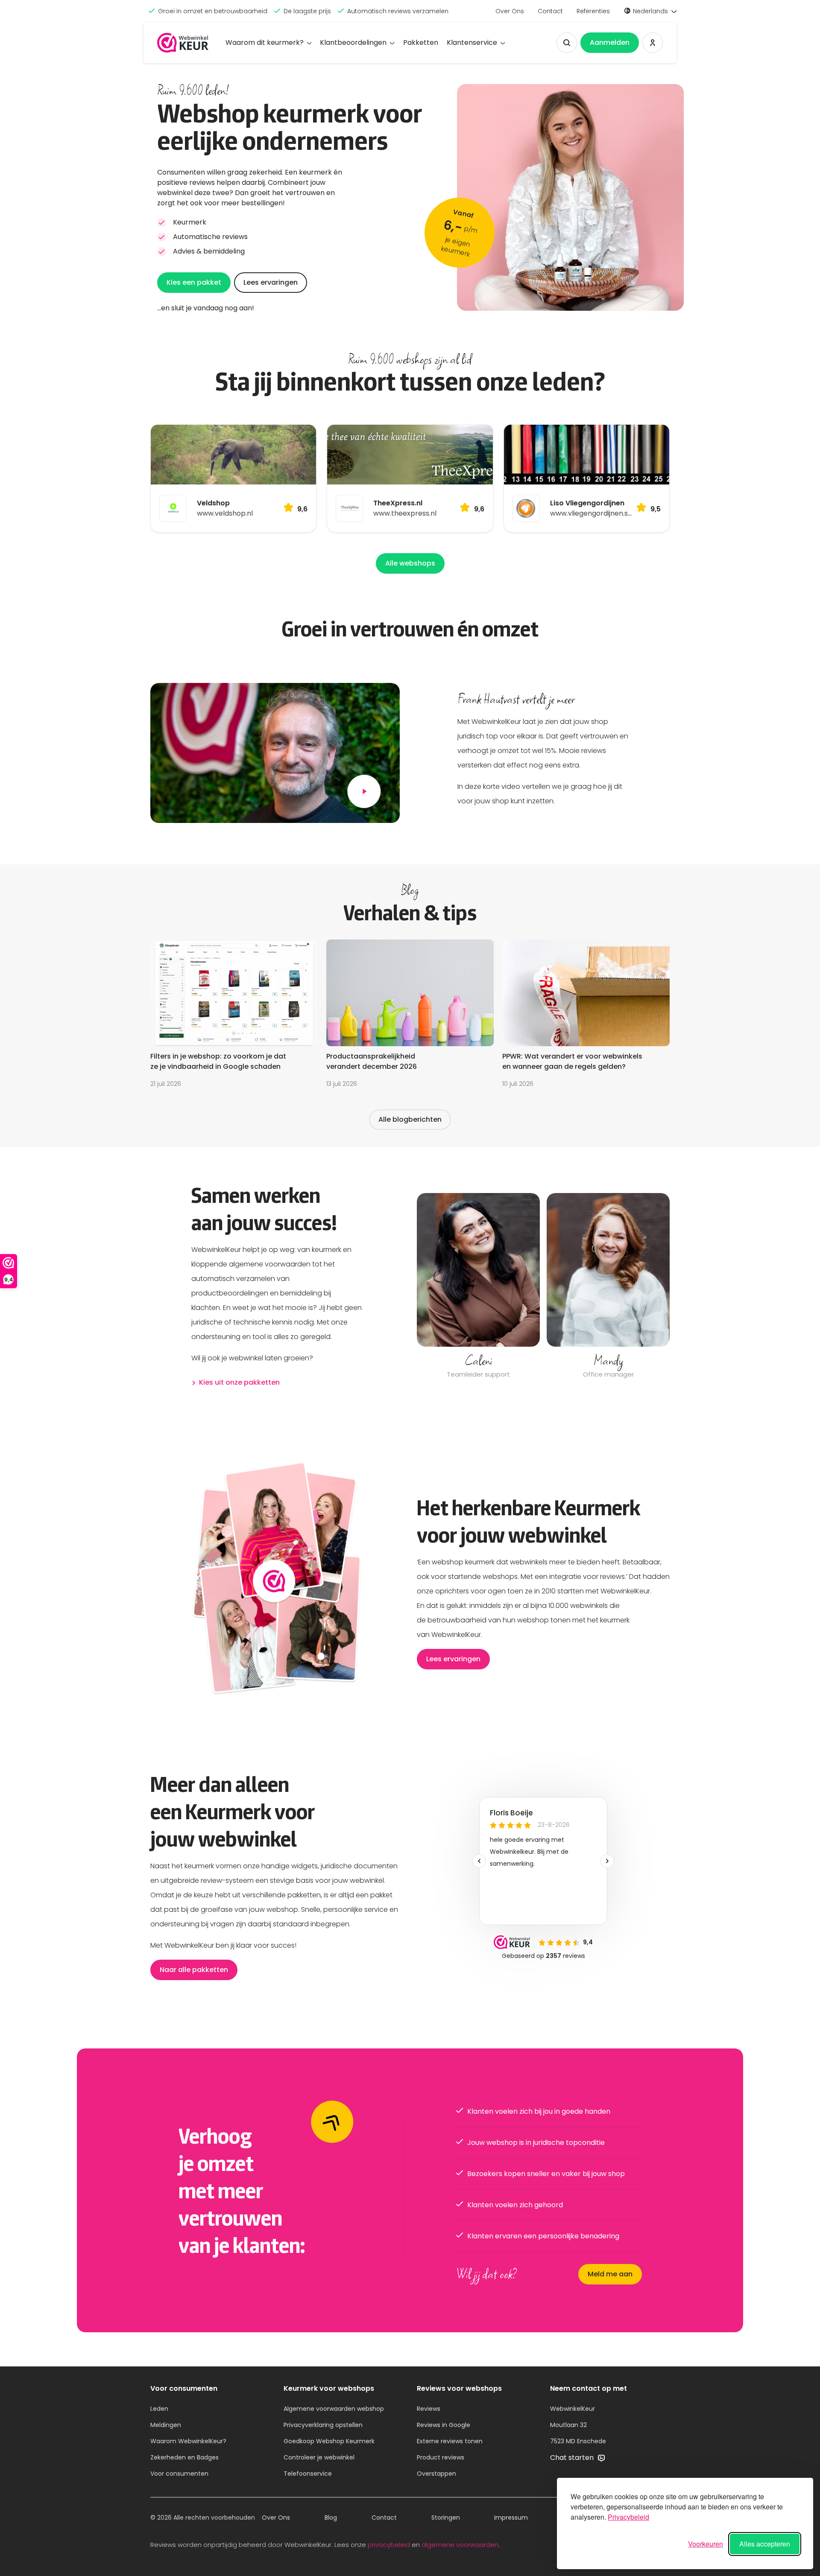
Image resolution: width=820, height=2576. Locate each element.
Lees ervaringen (271, 282)
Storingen (446, 2518)
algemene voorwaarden (460, 2545)
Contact (550, 11)
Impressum (511, 2518)
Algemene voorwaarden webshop (334, 2409)
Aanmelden (610, 42)
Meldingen (166, 2425)
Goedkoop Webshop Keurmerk (329, 2441)
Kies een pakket (194, 282)
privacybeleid (389, 2545)
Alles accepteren (765, 2544)
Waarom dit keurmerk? (265, 42)
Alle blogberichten (410, 1119)
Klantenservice (472, 42)
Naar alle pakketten (194, 1970)
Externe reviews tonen (450, 2441)
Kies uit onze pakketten (239, 1382)
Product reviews (441, 2457)
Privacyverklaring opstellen (323, 2425)
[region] (543, 1287)
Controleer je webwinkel (319, 2457)
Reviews (429, 2409)
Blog (331, 2518)
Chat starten (573, 2458)
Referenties (593, 11)
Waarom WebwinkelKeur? (188, 2441)
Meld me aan (610, 2274)
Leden (159, 2409)
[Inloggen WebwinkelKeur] (653, 43)
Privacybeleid (628, 2517)
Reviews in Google (444, 2425)
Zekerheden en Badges (184, 2457)
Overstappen (436, 2474)
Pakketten (421, 42)
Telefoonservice (308, 2474)
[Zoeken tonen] (567, 43)
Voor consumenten (179, 2474)
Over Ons (510, 11)
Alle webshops (410, 563)
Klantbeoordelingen (353, 42)
